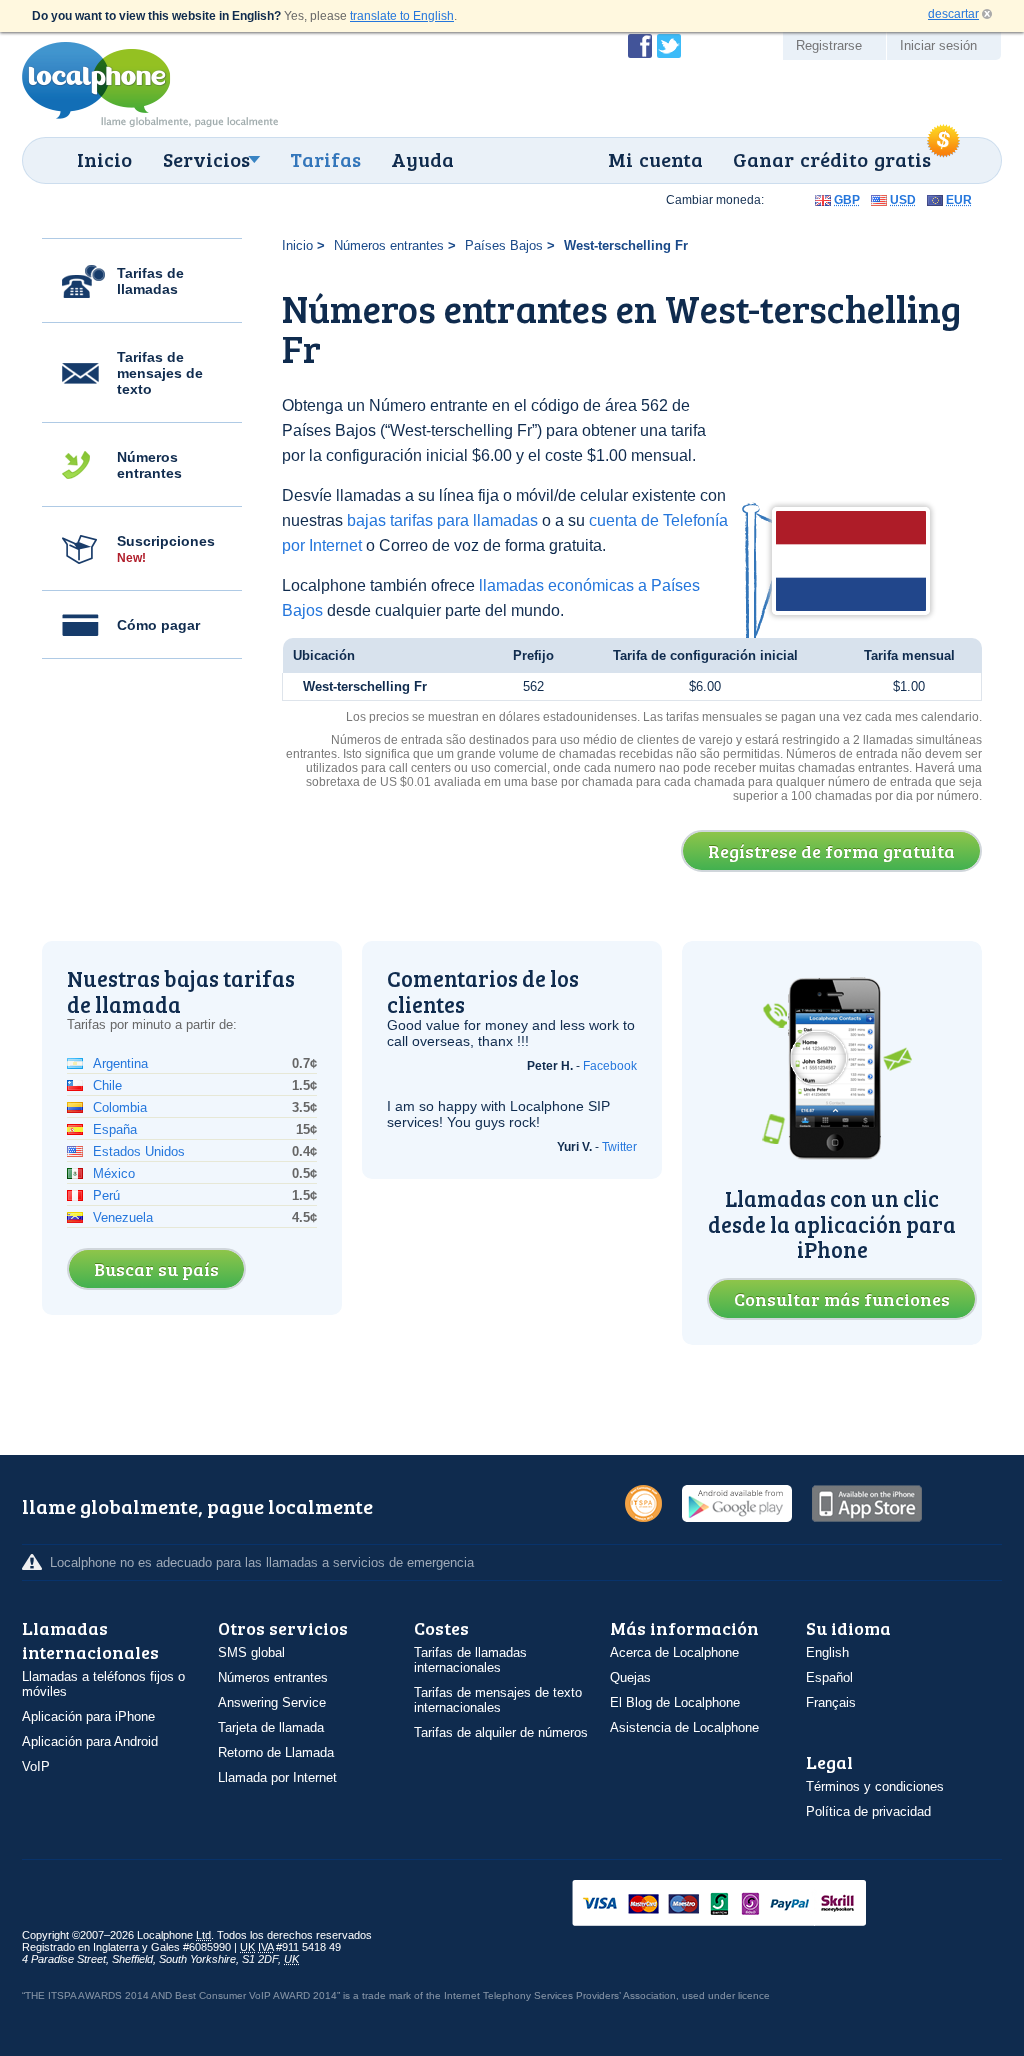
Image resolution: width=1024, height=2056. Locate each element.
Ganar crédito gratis (832, 159)
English (827, 1652)
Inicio (104, 159)
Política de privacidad (868, 1811)
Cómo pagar (158, 625)
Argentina (120, 1063)
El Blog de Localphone (675, 1702)
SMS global (251, 1652)
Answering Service (272, 1702)
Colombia (120, 1107)
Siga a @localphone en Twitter (669, 46)
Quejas (630, 1677)
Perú (106, 1195)
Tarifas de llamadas (150, 281)
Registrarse (829, 45)
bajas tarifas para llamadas (442, 520)
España (115, 1129)
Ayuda (422, 159)
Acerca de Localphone (674, 1652)
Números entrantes (149, 465)
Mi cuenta (655, 159)
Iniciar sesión (938, 45)
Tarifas (325, 159)
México (114, 1173)
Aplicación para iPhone (88, 1716)
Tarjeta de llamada (271, 1727)
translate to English (402, 16)
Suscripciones (166, 549)
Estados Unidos (139, 1151)
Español (829, 1677)
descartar (953, 14)
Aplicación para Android (90, 1741)
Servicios (206, 159)
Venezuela (123, 1217)
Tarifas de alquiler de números (501, 1732)
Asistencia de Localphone (684, 1727)
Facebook (610, 1066)
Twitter (619, 1147)
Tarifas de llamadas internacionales (470, 1660)
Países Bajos (504, 245)
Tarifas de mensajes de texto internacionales (498, 1700)
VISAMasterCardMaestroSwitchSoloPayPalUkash (747, 1904)
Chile (107, 1085)
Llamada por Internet (277, 1777)
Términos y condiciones (875, 1786)
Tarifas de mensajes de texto (160, 373)
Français (831, 1702)
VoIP (36, 1766)
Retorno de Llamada (276, 1752)
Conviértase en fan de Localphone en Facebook (640, 46)
